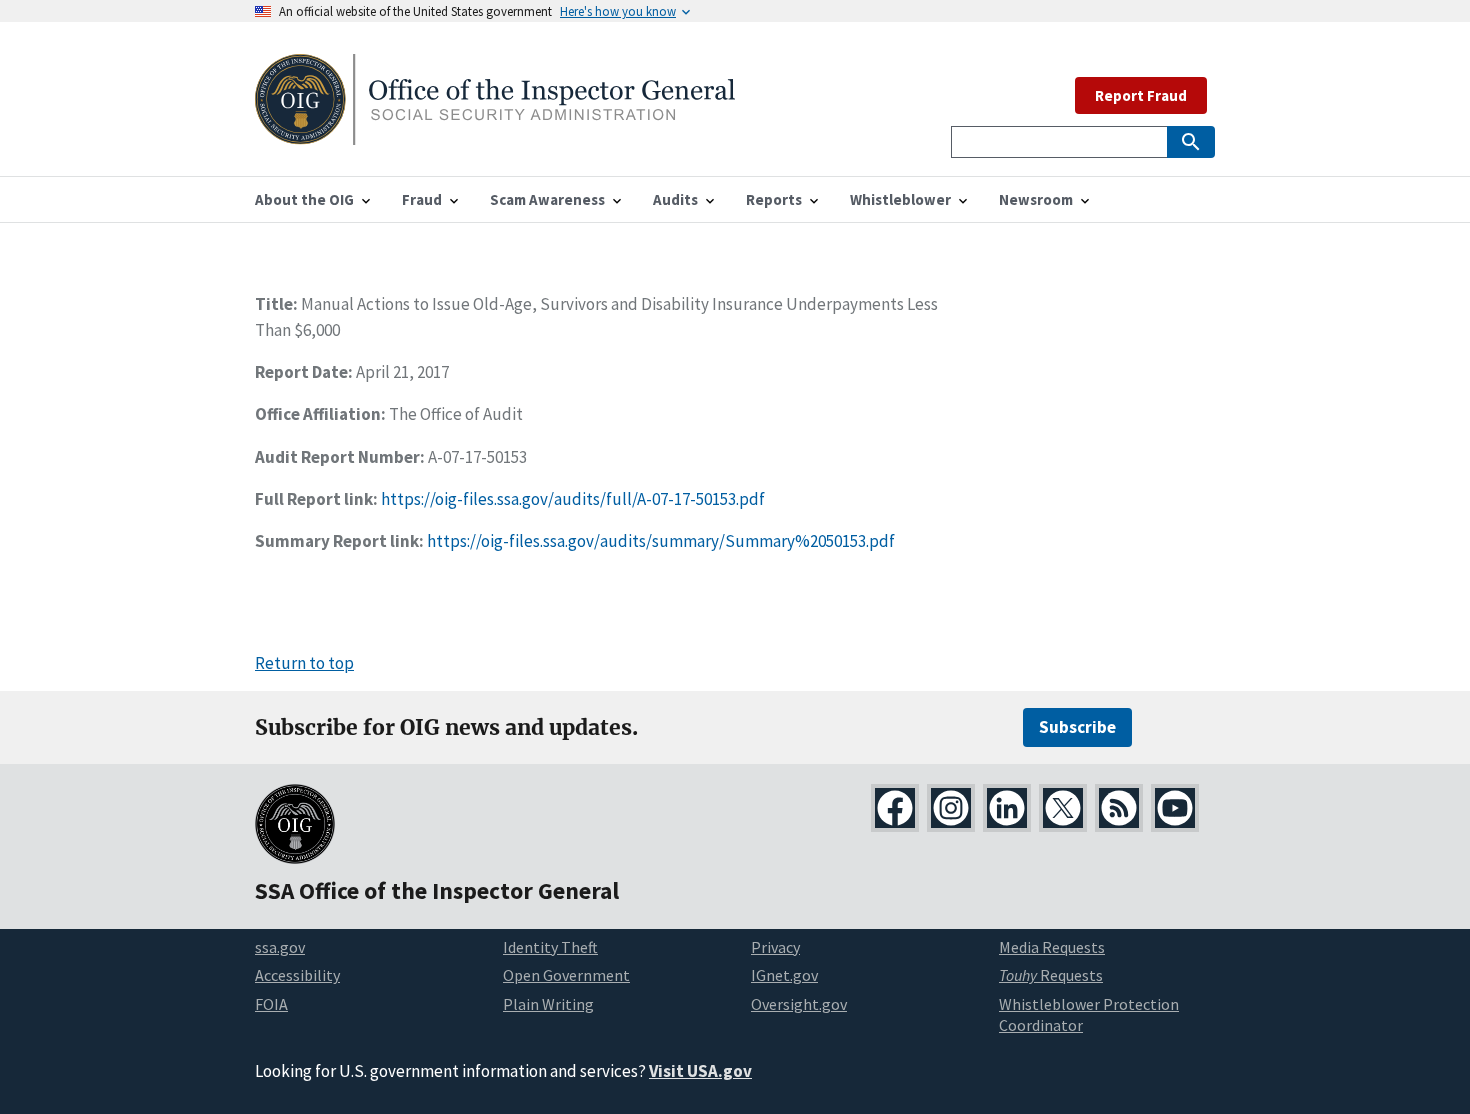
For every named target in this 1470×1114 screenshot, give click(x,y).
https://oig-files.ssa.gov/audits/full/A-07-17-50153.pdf (573, 499)
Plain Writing (548, 1004)
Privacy (775, 947)
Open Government (566, 975)
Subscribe (1077, 727)
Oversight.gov (799, 1004)
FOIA (271, 1004)
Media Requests (1052, 947)
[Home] (495, 132)
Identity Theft (550, 947)
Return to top (304, 663)
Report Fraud (1141, 95)
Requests (1051, 975)
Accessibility (297, 975)
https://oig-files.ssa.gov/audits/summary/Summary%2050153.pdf (661, 541)
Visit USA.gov (700, 1071)
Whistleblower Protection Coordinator (1089, 1014)
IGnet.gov (784, 975)
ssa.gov (280, 947)
